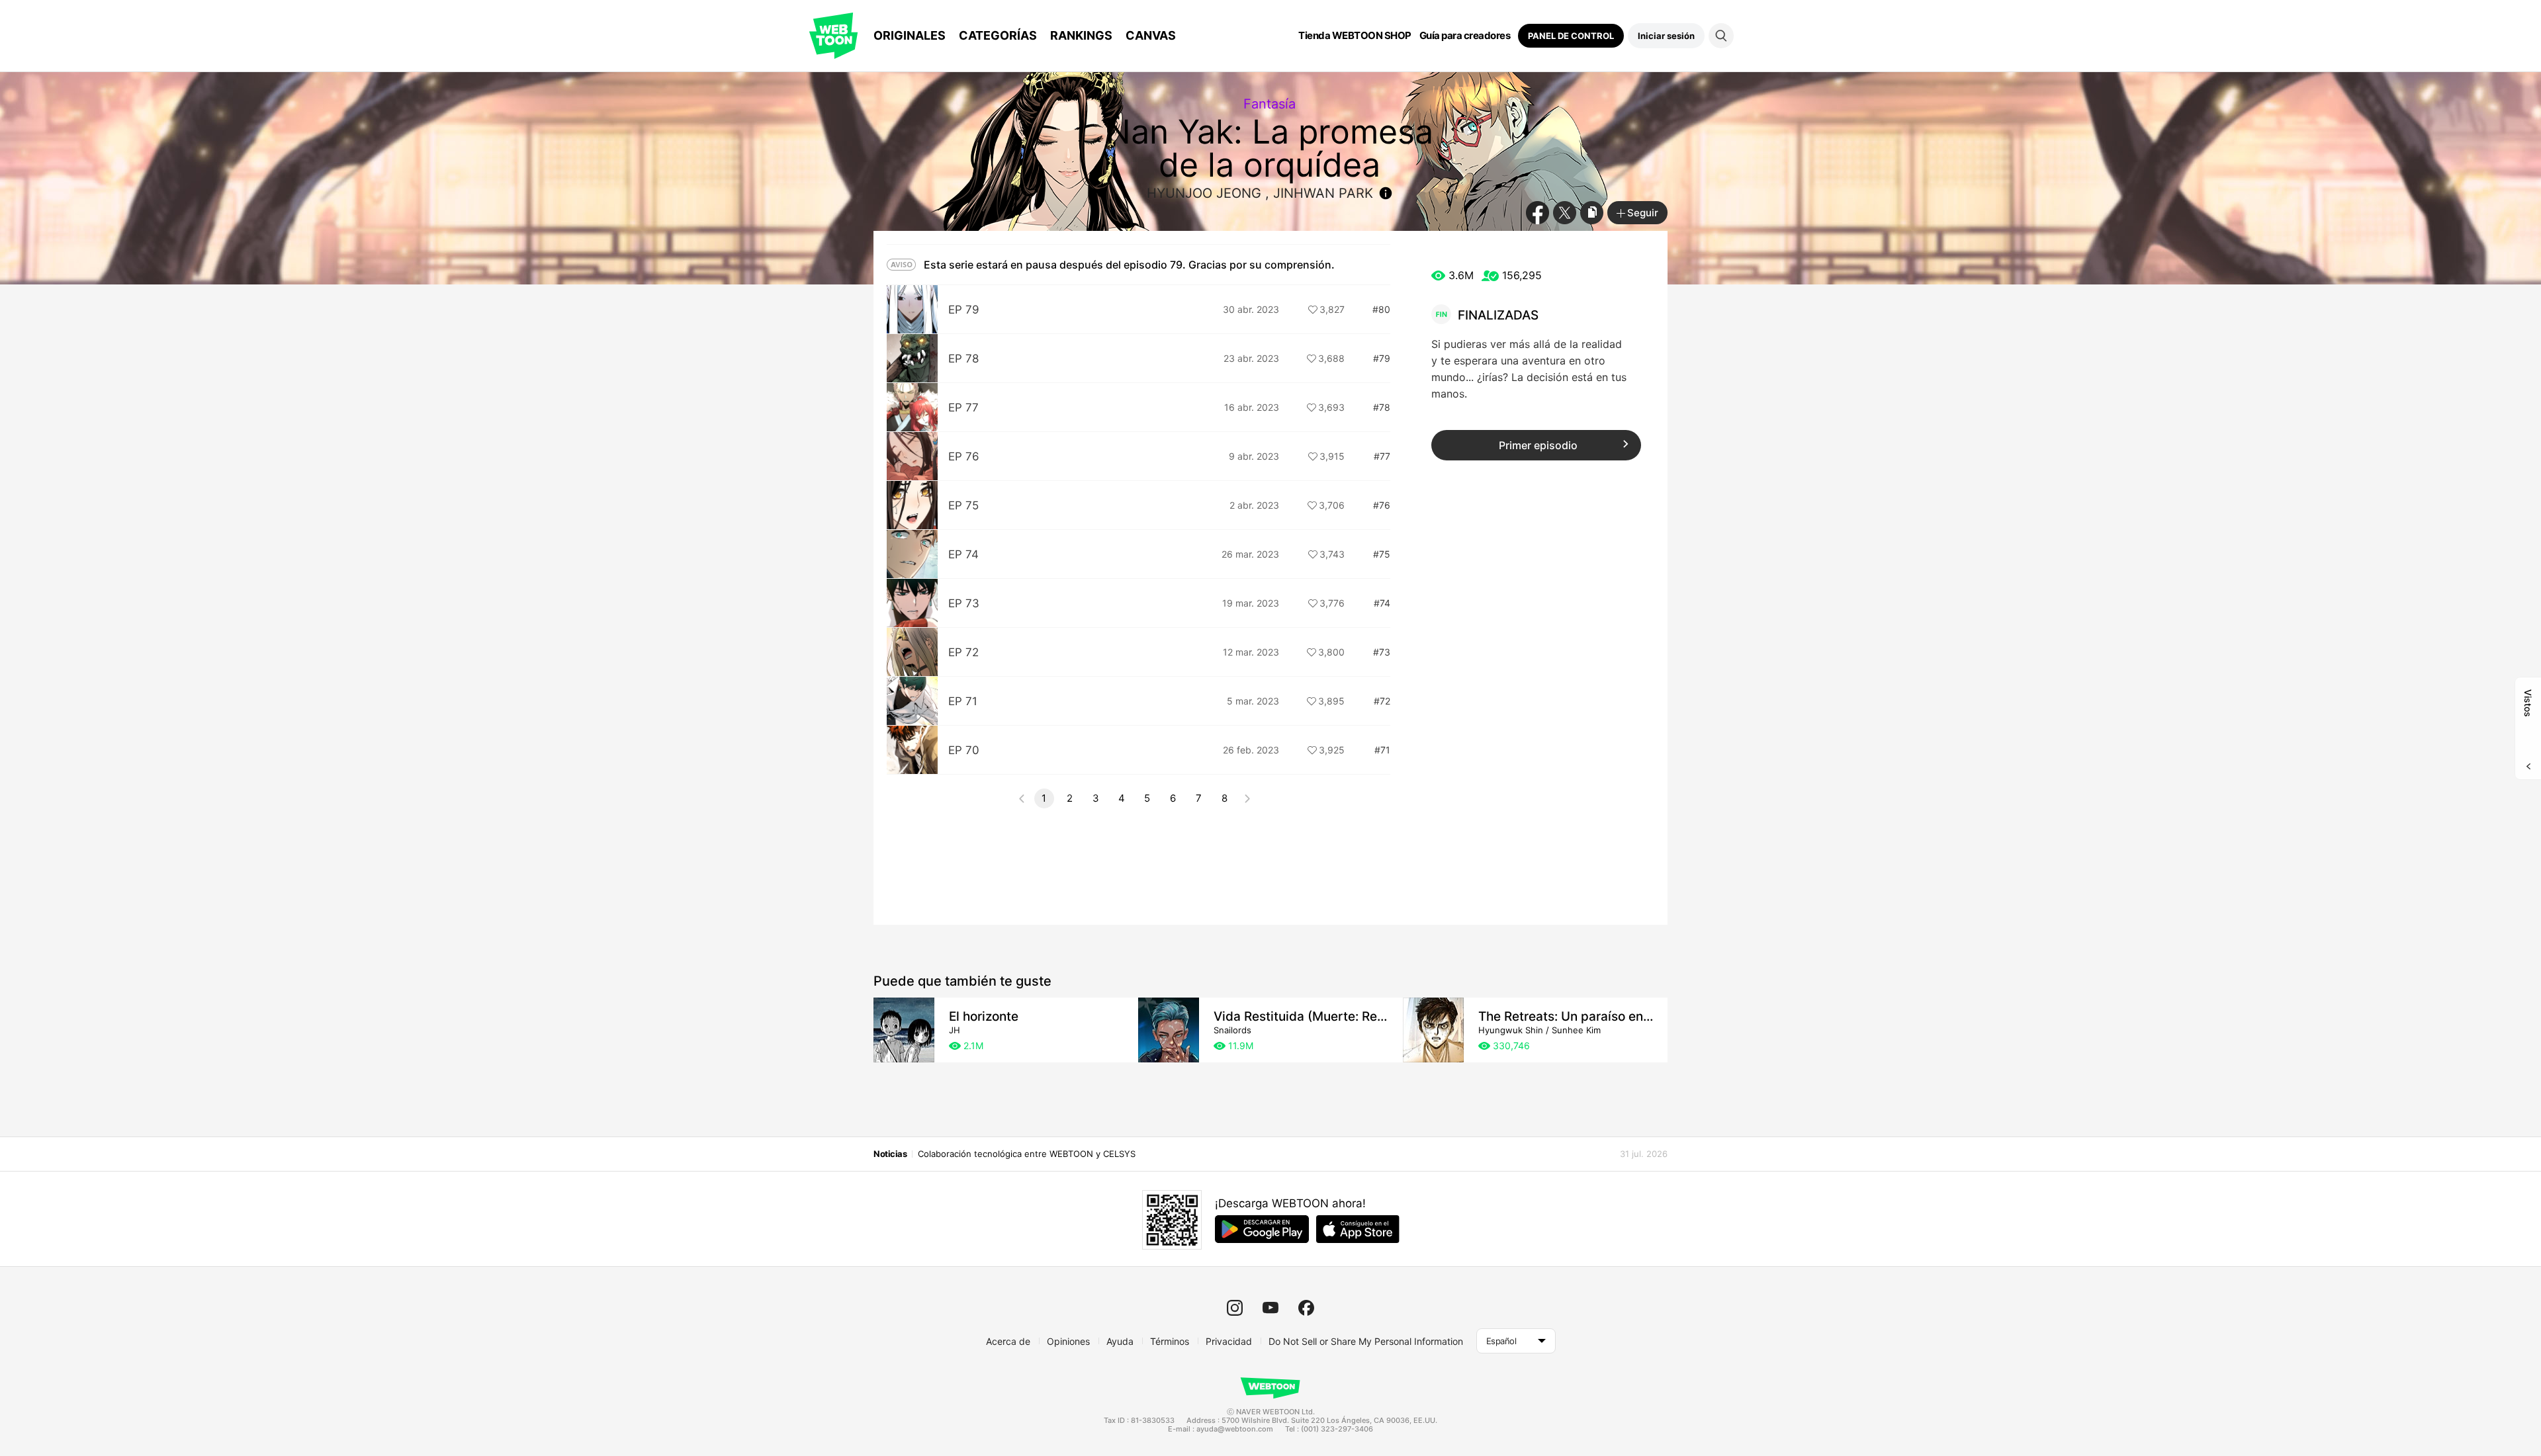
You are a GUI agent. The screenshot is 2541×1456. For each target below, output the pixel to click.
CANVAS (1151, 35)
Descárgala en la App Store (1358, 1229)
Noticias (890, 1154)
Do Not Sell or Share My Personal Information (1366, 1341)
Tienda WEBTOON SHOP (1355, 36)
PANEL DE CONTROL (1571, 36)
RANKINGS (1081, 35)
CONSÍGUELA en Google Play (1262, 1229)
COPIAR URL (1592, 213)
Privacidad (1229, 1341)
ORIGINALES (910, 35)
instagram (1235, 1308)
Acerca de (1008, 1341)
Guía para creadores (1465, 36)
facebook (1306, 1308)
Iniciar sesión (1666, 36)
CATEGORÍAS (998, 35)
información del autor (1386, 193)
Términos (1170, 1341)
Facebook (1538, 213)
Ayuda (1120, 1341)
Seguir (1643, 213)
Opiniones (1068, 1341)
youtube (1270, 1308)
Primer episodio (1538, 445)
